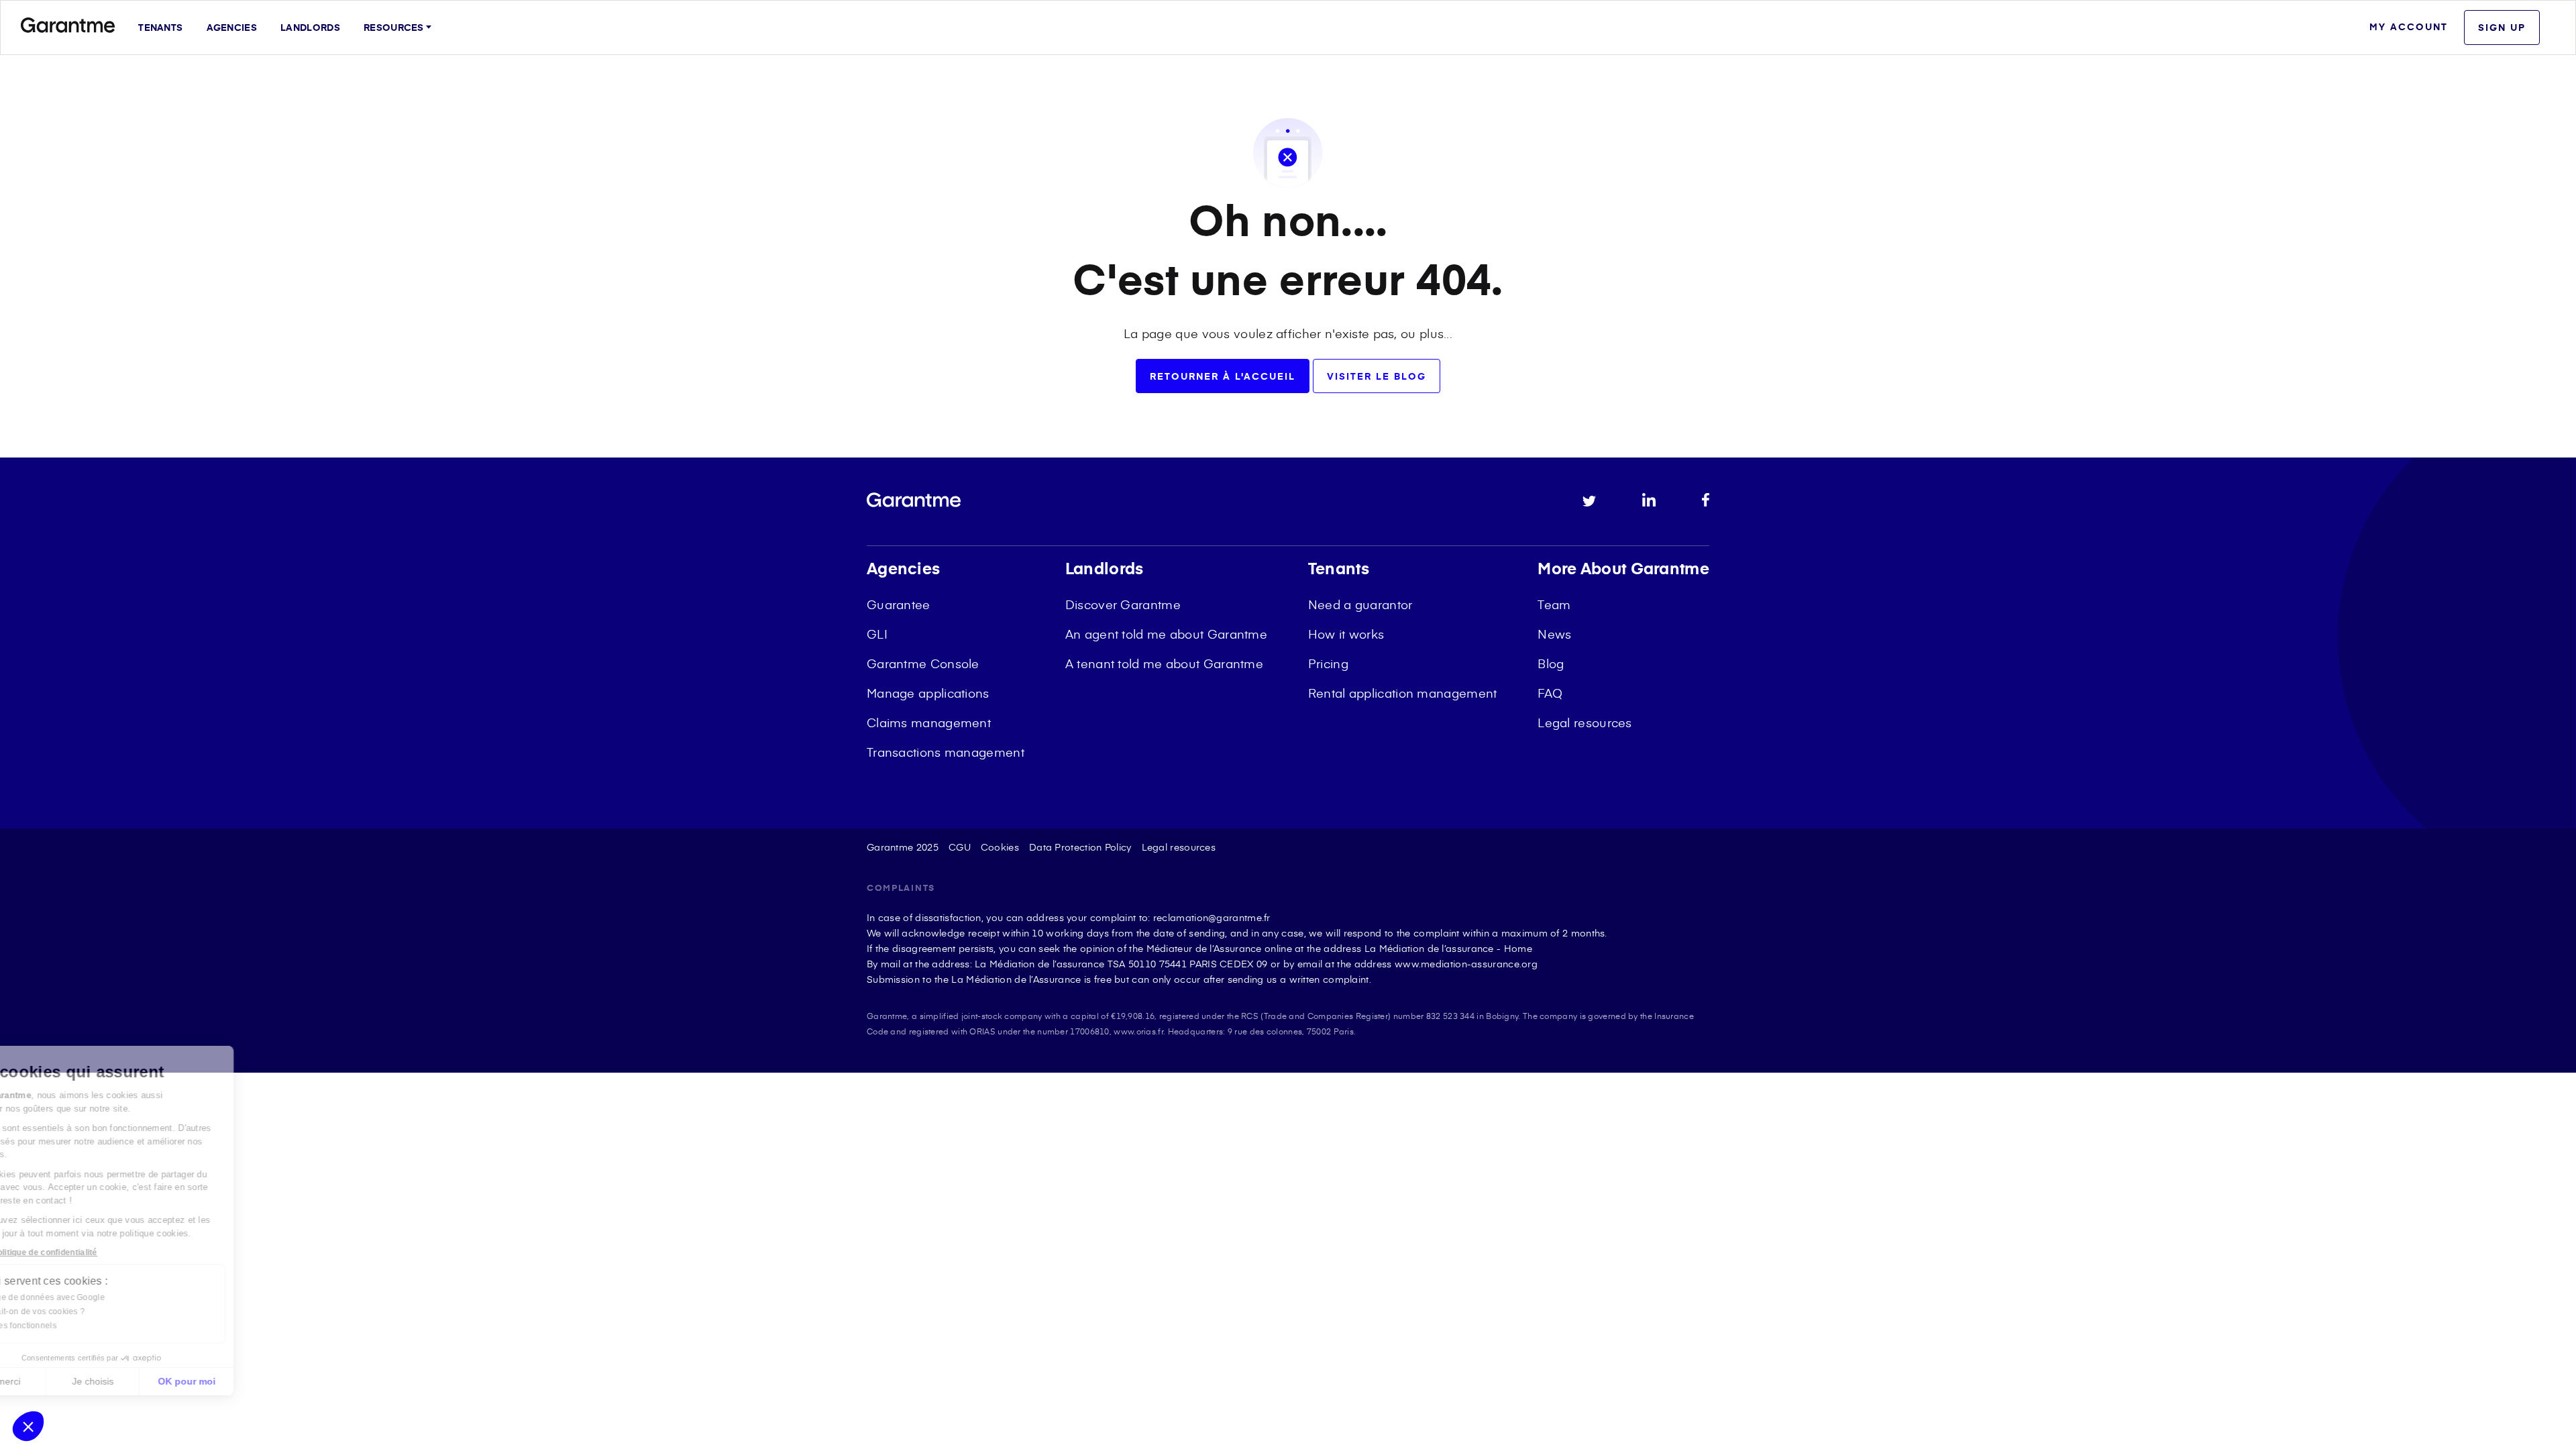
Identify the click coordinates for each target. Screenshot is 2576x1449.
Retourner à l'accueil (1223, 376)
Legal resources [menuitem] (1585, 722)
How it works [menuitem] (1346, 634)
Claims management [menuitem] (929, 722)
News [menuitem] (1554, 634)
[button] (28, 1426)
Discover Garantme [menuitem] (1123, 604)
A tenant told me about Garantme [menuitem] (1164, 663)
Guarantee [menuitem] (899, 604)
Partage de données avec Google (102, 1297)
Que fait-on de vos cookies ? (92, 1311)
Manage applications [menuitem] (928, 693)
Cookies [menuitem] (1000, 847)
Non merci (60, 1381)
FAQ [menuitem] (1550, 693)
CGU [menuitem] (960, 847)
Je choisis (154, 1381)
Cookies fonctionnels (78, 1326)
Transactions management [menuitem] (946, 752)
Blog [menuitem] (1551, 663)
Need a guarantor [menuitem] (1360, 604)
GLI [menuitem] (877, 634)
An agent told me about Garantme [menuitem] (1166, 634)
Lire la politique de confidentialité (93, 1252)
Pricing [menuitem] (1328, 663)
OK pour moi (248, 1381)
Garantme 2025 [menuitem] (903, 847)
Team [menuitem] (1554, 604)
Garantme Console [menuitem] (923, 663)
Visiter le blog (1377, 376)
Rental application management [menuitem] (1403, 693)
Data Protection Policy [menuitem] (1080, 847)
